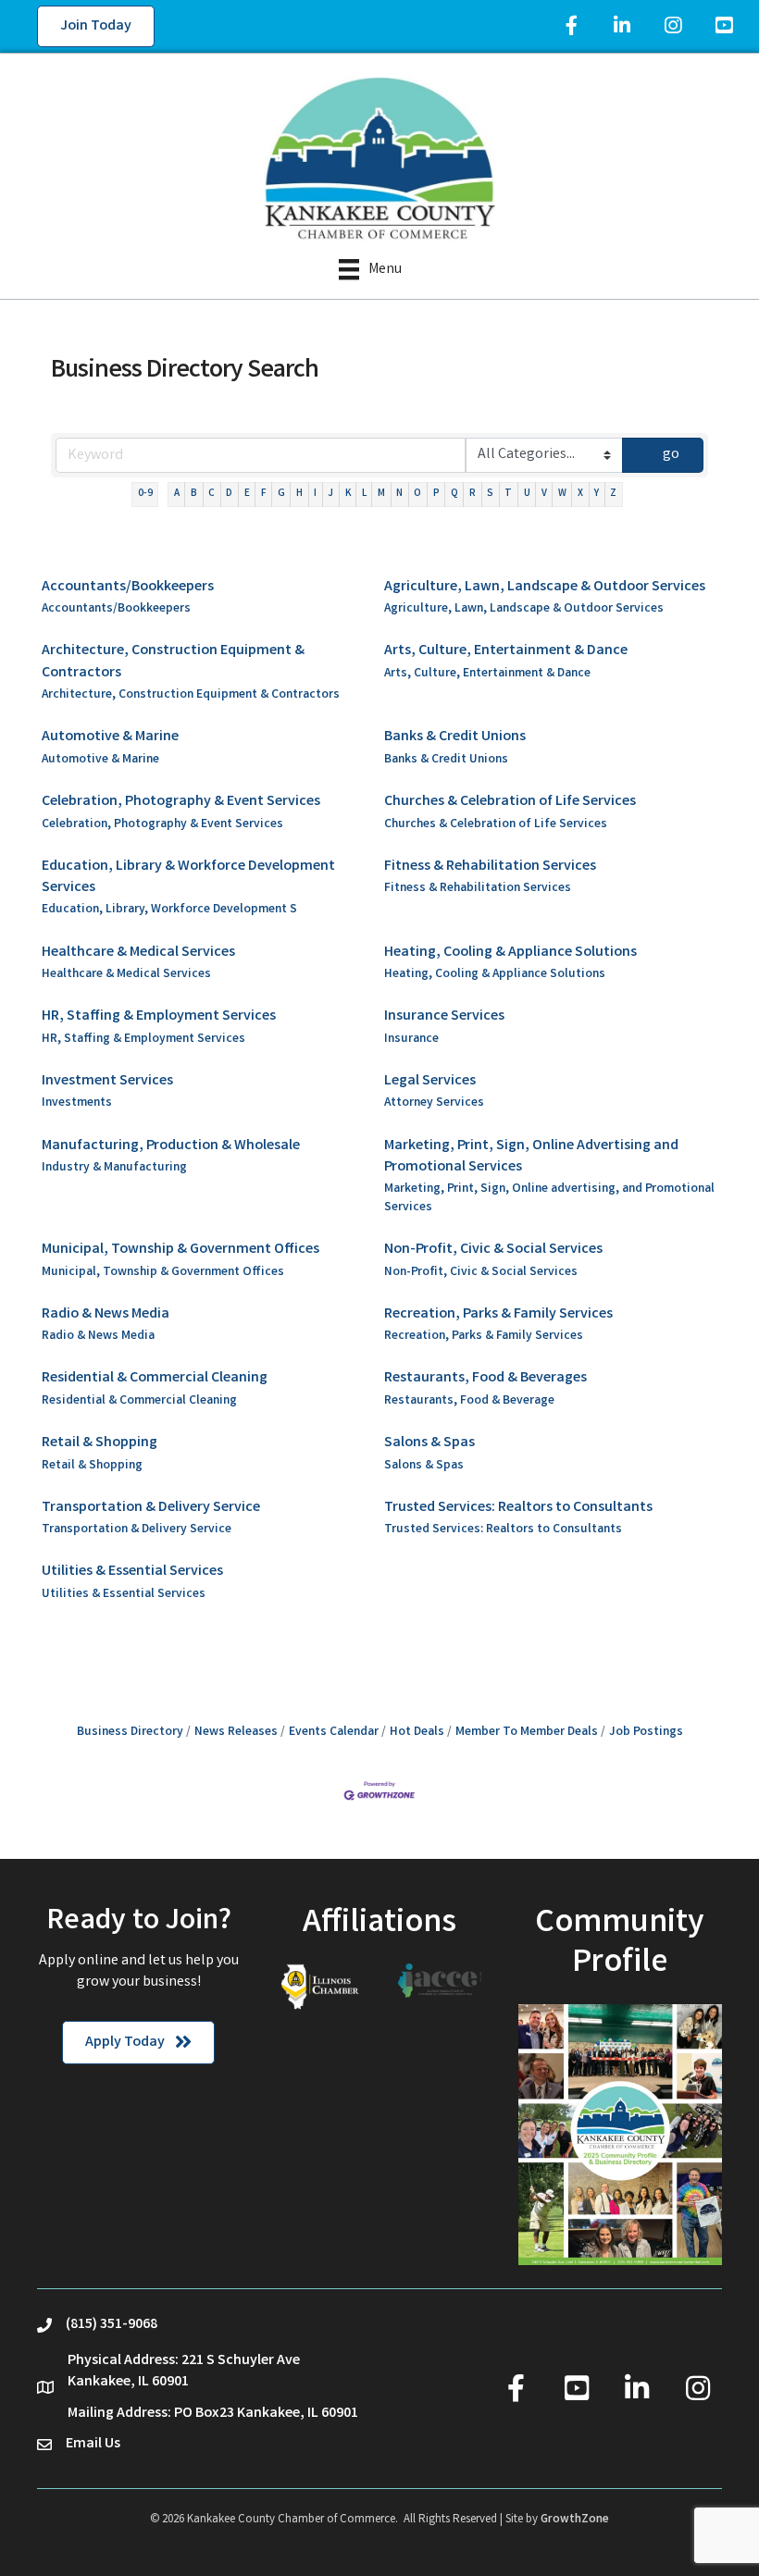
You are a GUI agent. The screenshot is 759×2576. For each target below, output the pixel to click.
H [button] (299, 494)
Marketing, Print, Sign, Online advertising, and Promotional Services (549, 1199)
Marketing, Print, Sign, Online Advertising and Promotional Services (531, 1157)
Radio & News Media (106, 1314)
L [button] (364, 494)
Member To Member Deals (527, 1732)
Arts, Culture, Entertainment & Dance (506, 651)
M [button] (381, 494)
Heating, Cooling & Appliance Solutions (510, 953)
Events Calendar (334, 1732)
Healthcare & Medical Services (138, 953)
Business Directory (130, 1732)
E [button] (247, 494)
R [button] (473, 494)
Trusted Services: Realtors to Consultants (518, 1508)
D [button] (229, 494)
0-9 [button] (145, 494)
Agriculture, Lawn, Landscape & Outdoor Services (545, 587)
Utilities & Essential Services (132, 1572)
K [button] (348, 494)
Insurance (411, 1040)
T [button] (508, 494)
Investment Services (107, 1081)
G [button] (281, 494)
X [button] (580, 494)
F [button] (264, 494)
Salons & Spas (429, 1443)
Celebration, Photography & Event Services (181, 802)
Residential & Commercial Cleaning (155, 1378)
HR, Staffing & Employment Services (159, 1016)
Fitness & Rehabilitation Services (490, 867)
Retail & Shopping (100, 1443)
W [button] (562, 494)
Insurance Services (444, 1016)
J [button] (330, 494)
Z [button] (613, 494)
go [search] (671, 455)
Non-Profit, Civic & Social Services (493, 1250)
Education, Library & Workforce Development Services (188, 877)
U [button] (527, 494)
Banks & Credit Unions (455, 737)
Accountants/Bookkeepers (128, 587)
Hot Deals (417, 1732)
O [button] (417, 494)
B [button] (194, 494)
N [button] (399, 494)
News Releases (236, 1732)
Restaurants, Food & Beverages (485, 1378)
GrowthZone (575, 2520)
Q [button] (454, 494)
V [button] (544, 494)
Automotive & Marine (110, 737)
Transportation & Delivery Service (151, 1508)
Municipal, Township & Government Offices (180, 1250)
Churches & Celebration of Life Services (510, 802)
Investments (77, 1103)
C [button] (212, 494)
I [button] (315, 494)
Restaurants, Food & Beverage (469, 1401)
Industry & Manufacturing (114, 1168)
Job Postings (646, 1732)
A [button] (177, 494)
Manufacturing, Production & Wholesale (171, 1146)
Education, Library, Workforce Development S (169, 910)
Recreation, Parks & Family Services (498, 1314)
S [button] (490, 494)
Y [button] (597, 494)
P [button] (436, 494)
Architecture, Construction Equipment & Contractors (173, 662)
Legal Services (430, 1081)
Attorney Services (434, 1103)
